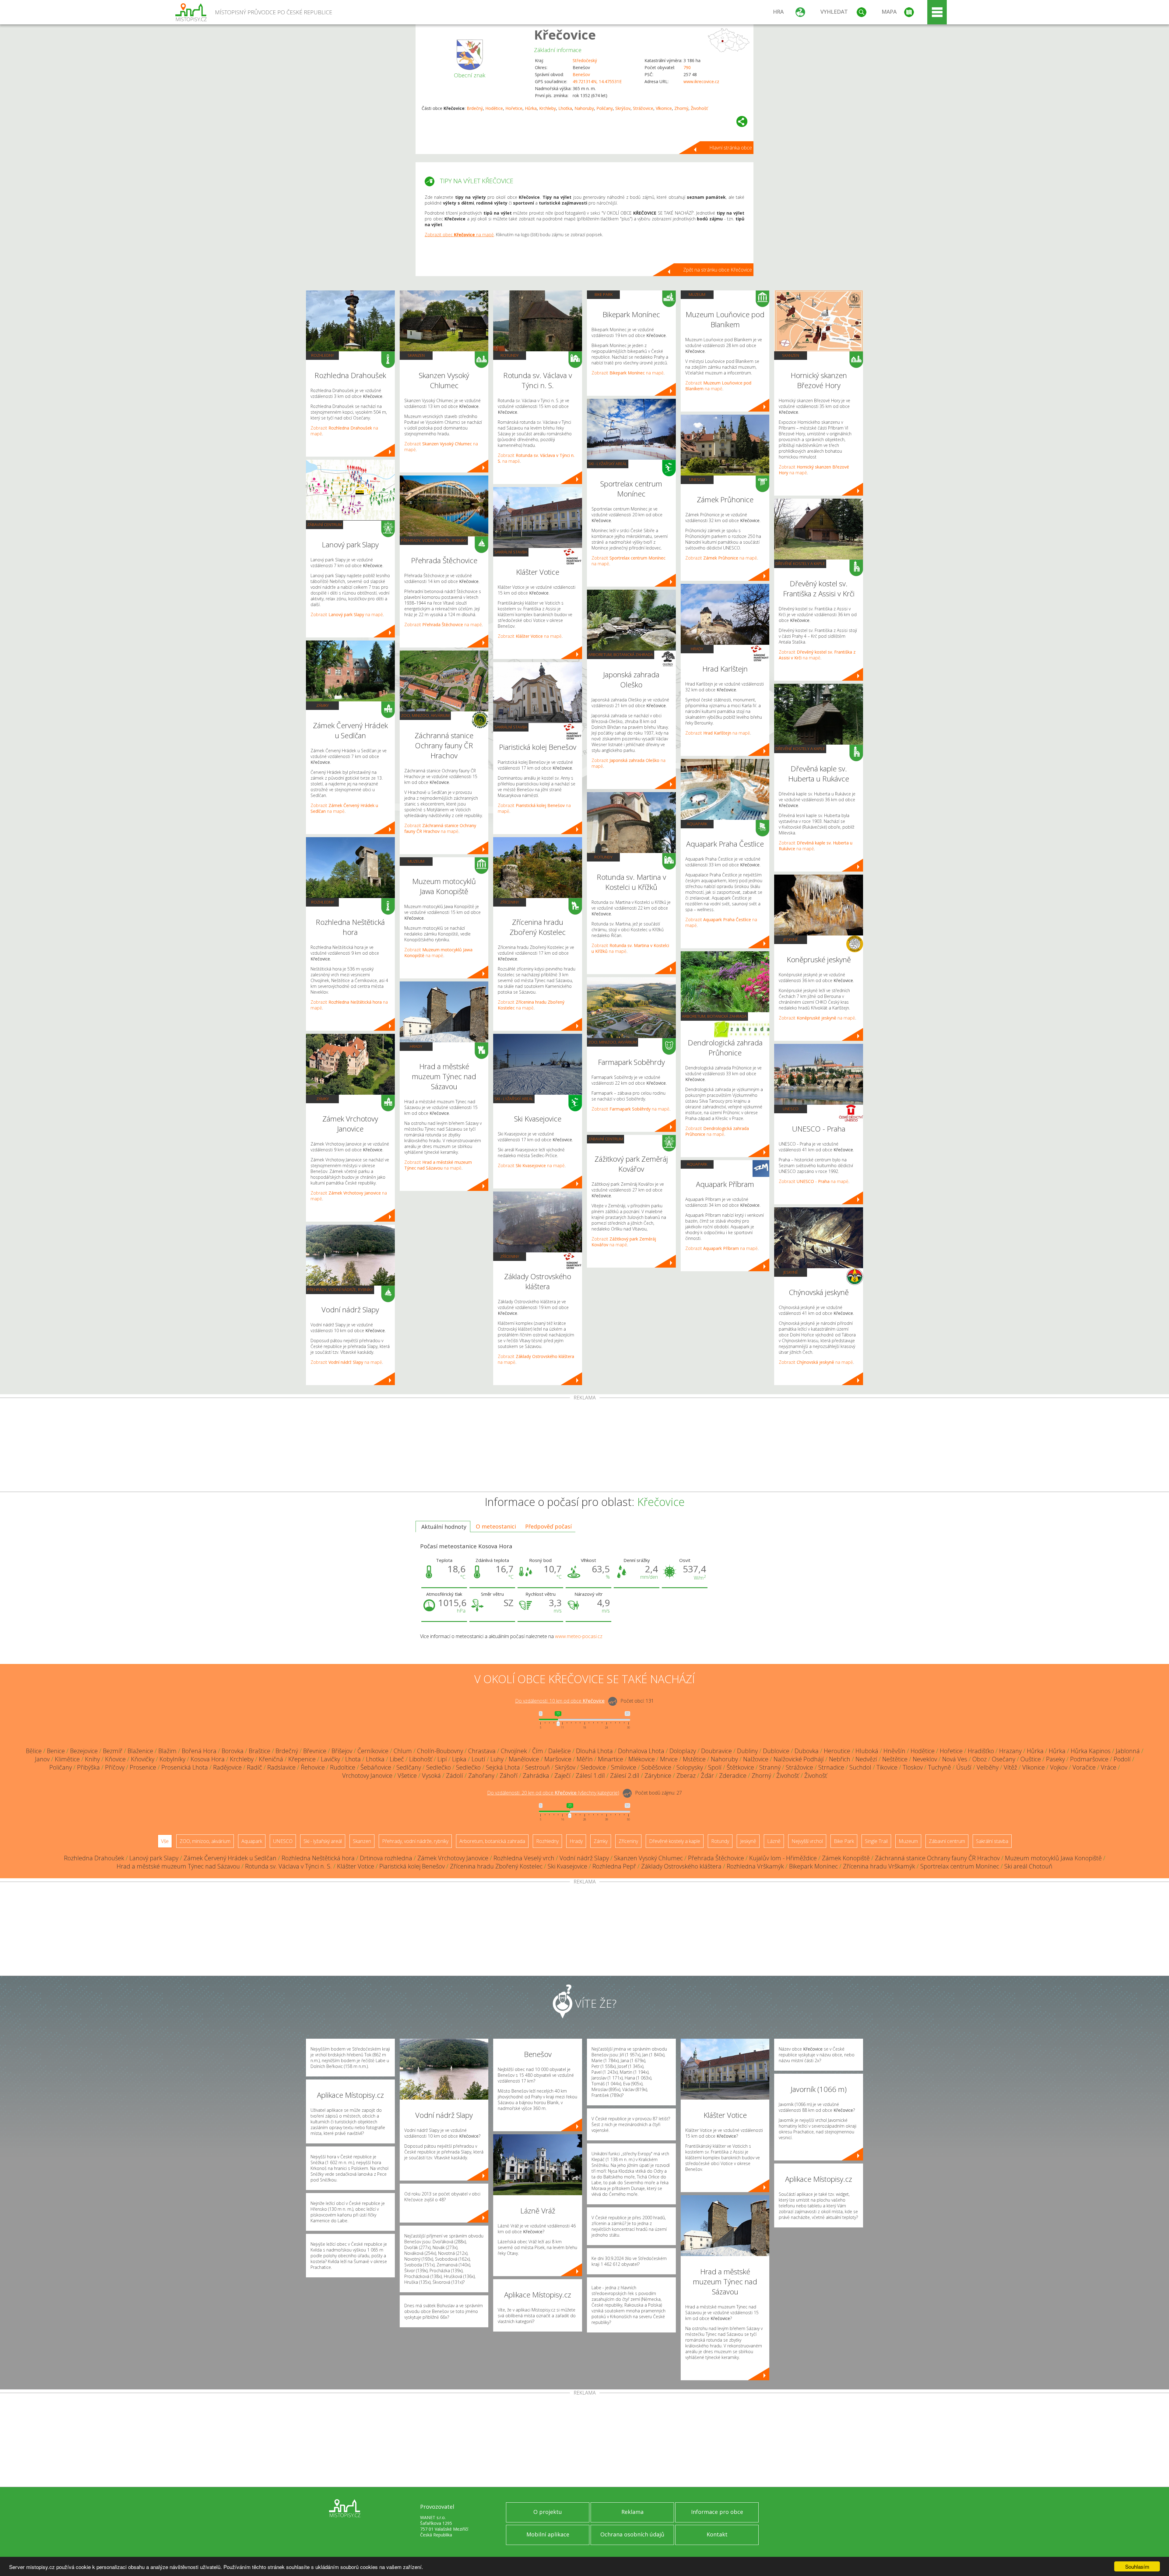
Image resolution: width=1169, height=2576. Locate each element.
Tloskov (913, 1767)
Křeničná (271, 1759)
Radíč (255, 1767)
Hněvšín (894, 1751)
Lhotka (565, 108)
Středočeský (585, 60)
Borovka (233, 1751)
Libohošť (421, 1759)
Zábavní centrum (325, 525)
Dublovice (776, 1751)
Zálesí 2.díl (625, 1776)
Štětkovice (740, 1767)
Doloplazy (683, 1751)
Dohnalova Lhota (641, 1751)
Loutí (478, 1759)
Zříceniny (510, 902)
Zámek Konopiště (846, 1858)
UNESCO (697, 479)
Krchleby (548, 108)
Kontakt (717, 2534)
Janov (42, 1759)
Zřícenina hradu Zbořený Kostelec (496, 1866)
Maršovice (558, 1759)
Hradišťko (981, 1751)
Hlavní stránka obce (731, 148)
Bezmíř (113, 1751)
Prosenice (143, 1767)
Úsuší (964, 1767)
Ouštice (1031, 1759)
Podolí (1122, 1759)
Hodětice (494, 108)
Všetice (407, 1776)
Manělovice (524, 1759)
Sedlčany (409, 1767)
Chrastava (482, 1751)
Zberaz (686, 1776)
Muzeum (416, 861)
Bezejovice (84, 1751)
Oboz (979, 1759)
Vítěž (1010, 1767)
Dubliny (747, 1751)
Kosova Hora (208, 1759)
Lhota (353, 1759)
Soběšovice (656, 1767)
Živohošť (699, 108)
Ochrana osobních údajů (632, 2534)
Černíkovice (373, 1751)
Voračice (1084, 1767)
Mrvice (669, 1759)
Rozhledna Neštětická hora (318, 1858)
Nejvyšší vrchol (807, 1841)
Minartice (611, 1759)
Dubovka (807, 1751)
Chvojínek (514, 1751)
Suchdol (860, 1767)
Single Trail (876, 1841)
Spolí (715, 1767)
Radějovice (227, 1767)
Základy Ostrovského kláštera (681, 1866)
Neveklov (925, 1759)
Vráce (1109, 1767)
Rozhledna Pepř (614, 1866)
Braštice (260, 1751)
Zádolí (455, 1776)
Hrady (416, 1046)
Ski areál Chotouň (1028, 1866)
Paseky (1055, 1759)
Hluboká (867, 1751)
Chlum (403, 1751)
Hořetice (514, 108)
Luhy (497, 1759)
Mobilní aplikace (548, 2534)
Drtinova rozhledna (386, 1858)
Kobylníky (172, 1759)
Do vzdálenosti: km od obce (560, 1701)
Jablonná (1128, 1751)
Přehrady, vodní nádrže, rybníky (340, 1290)
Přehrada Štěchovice (716, 1858)
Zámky (323, 705)
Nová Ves (955, 1759)
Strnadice (831, 1767)
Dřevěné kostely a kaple (800, 563)
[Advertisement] (584, 1446)
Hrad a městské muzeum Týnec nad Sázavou (178, 1866)
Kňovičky (143, 1759)
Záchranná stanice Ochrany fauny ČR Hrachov (937, 1858)
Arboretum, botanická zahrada (621, 655)
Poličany (605, 108)
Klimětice (67, 1759)
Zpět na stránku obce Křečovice (718, 270)
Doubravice (716, 1751)
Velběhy (988, 1767)
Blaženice (140, 1751)
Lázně (774, 1841)
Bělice (34, 1751)
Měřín (585, 1759)
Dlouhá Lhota (594, 1751)
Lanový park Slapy (154, 1858)
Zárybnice (658, 1776)
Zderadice (733, 1776)
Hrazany (1010, 1751)
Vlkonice (664, 108)
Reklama (632, 2512)
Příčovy (115, 1767)
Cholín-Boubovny (440, 1751)
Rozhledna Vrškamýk (755, 1866)
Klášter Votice (356, 1866)
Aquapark (697, 824)
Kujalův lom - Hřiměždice (783, 1858)
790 (687, 67)
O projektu (548, 2512)
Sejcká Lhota (503, 1767)
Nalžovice (756, 1759)
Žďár (707, 1776)
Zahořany (481, 1776)
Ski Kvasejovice (567, 1866)
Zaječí (562, 1776)
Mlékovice (642, 1759)
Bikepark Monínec (813, 1866)
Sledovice (593, 1767)
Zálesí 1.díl (590, 1776)
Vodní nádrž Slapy (584, 1858)
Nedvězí (866, 1759)
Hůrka (531, 108)
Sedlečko (439, 1767)
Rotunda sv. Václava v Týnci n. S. (288, 1866)
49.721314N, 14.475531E (597, 81)
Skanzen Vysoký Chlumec (648, 1858)
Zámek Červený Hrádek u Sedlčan (230, 1858)
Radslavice (281, 1767)
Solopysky (690, 1767)
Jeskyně (791, 939)
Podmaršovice (1089, 1759)
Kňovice (115, 1759)
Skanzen (416, 355)
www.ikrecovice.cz (701, 81)
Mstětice (694, 1759)
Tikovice (887, 1767)
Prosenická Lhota (185, 1767)
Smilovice (624, 1767)
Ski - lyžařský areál (514, 1099)
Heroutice (837, 1751)
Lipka (459, 1759)
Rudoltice (343, 1767)
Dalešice (560, 1751)
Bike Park (604, 294)
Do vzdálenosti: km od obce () (553, 1793)
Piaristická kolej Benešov (412, 1866)
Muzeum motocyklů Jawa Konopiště (1053, 1858)
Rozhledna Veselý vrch (524, 1858)
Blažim (167, 1751)
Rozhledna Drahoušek (94, 1858)
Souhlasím (1137, 2566)
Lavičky (330, 1759)
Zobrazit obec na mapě (459, 235)
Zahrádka (536, 1776)
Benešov (581, 74)
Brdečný (475, 108)
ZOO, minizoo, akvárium (425, 715)
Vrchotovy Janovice (367, 1776)
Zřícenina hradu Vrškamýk (879, 1866)
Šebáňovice (376, 1767)
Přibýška (88, 1767)
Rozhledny (323, 355)
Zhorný (681, 108)
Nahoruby (584, 108)
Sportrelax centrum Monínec (960, 1866)
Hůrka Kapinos (1091, 1751)
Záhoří (509, 1776)
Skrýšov (623, 108)
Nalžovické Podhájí (799, 1759)
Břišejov (342, 1751)
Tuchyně (939, 1767)
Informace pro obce (717, 2512)
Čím (538, 1751)
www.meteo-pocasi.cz (579, 1636)
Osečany (1004, 1759)
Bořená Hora (199, 1751)
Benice (56, 1751)
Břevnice (315, 1751)
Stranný (770, 1767)
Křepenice (302, 1759)
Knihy (92, 1759)
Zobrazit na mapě (347, 614)
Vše (165, 1841)
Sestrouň (537, 1767)
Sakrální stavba (511, 552)
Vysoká (431, 1776)
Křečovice (565, 35)
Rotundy (510, 355)
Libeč (397, 1759)
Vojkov (1059, 1767)
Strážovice (643, 108)
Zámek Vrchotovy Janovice (453, 1858)
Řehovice (313, 1767)
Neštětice (895, 1759)
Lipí (442, 1759)
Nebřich (840, 1759)
